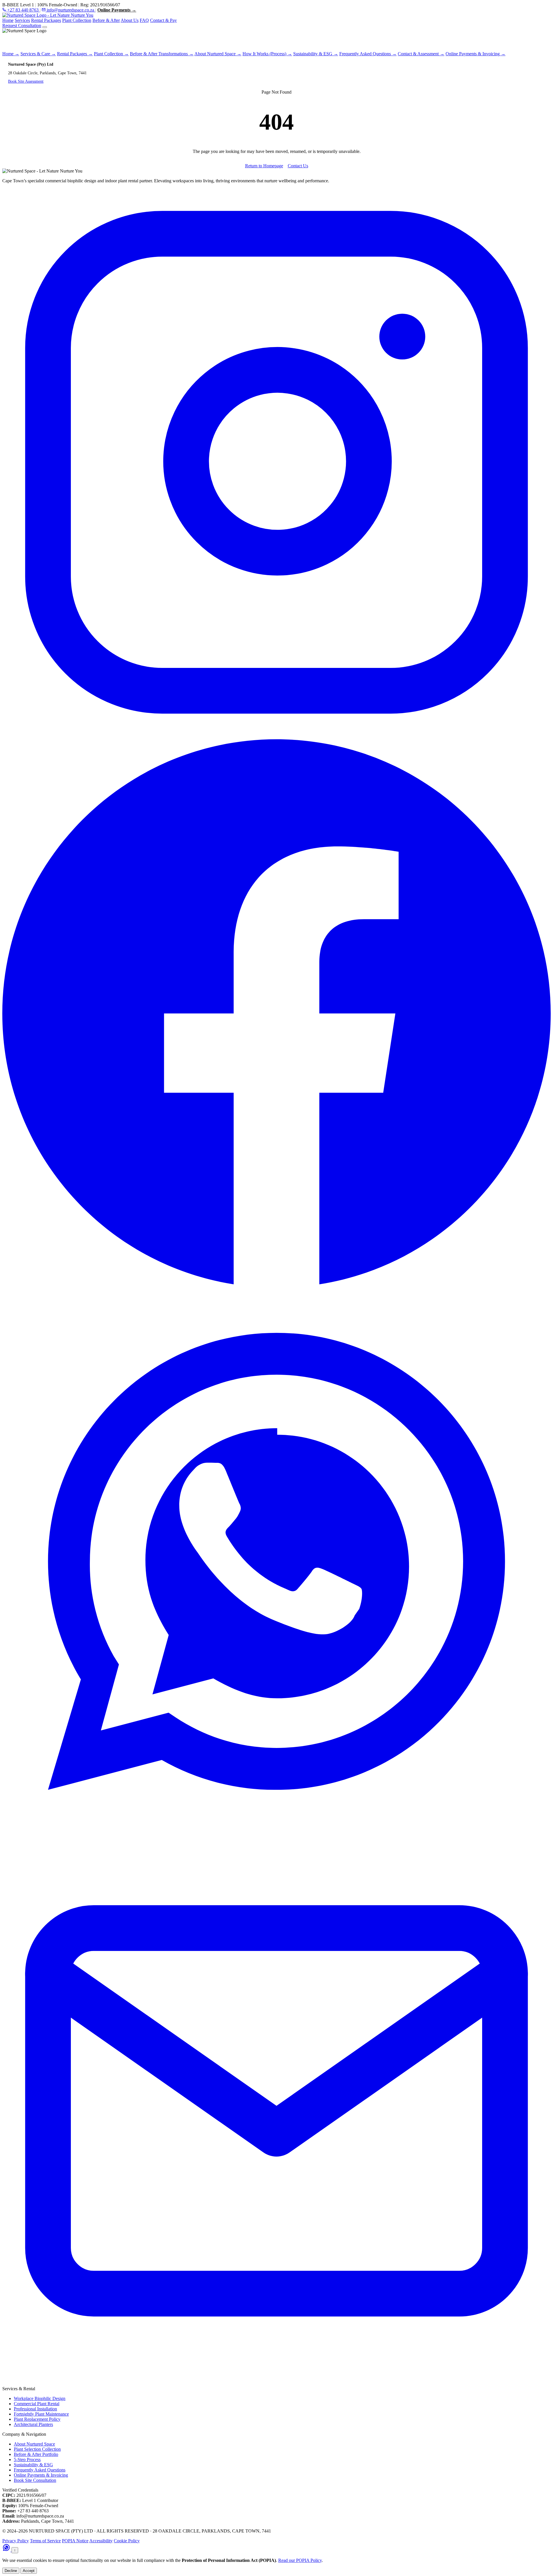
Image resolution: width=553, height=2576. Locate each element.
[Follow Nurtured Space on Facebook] (276, 1284)
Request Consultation (22, 25)
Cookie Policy (127, 2541)
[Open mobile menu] (45, 27)
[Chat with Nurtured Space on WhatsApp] (276, 1834)
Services (22, 20)
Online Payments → (117, 10)
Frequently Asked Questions (368, 54)
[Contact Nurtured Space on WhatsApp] (7, 2550)
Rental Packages (46, 20)
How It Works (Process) (267, 54)
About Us (130, 20)
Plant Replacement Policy (37, 2419)
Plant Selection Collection (37, 2449)
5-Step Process (27, 2459)
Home (8, 20)
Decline (11, 2571)
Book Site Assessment (26, 81)
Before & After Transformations (162, 54)
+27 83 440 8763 (23, 10)
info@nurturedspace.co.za (70, 10)
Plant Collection (77, 20)
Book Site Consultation (35, 2480)
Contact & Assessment (421, 54)
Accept (29, 2571)
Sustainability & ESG (316, 54)
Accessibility (101, 2541)
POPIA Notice (75, 2541)
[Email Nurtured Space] (276, 2383)
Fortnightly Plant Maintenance (41, 2414)
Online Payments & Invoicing (476, 54)
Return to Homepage (264, 166)
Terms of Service (45, 2541)
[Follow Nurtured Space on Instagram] (276, 735)
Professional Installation (35, 2409)
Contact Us (298, 166)
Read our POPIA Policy (300, 2560)
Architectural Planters (33, 2424)
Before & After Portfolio (36, 2454)
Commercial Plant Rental (37, 2404)
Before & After (106, 20)
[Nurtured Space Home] (48, 15)
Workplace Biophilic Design (40, 2398)
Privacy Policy (16, 2541)
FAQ (144, 20)
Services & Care (38, 54)
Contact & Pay (163, 20)
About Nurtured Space (218, 54)
